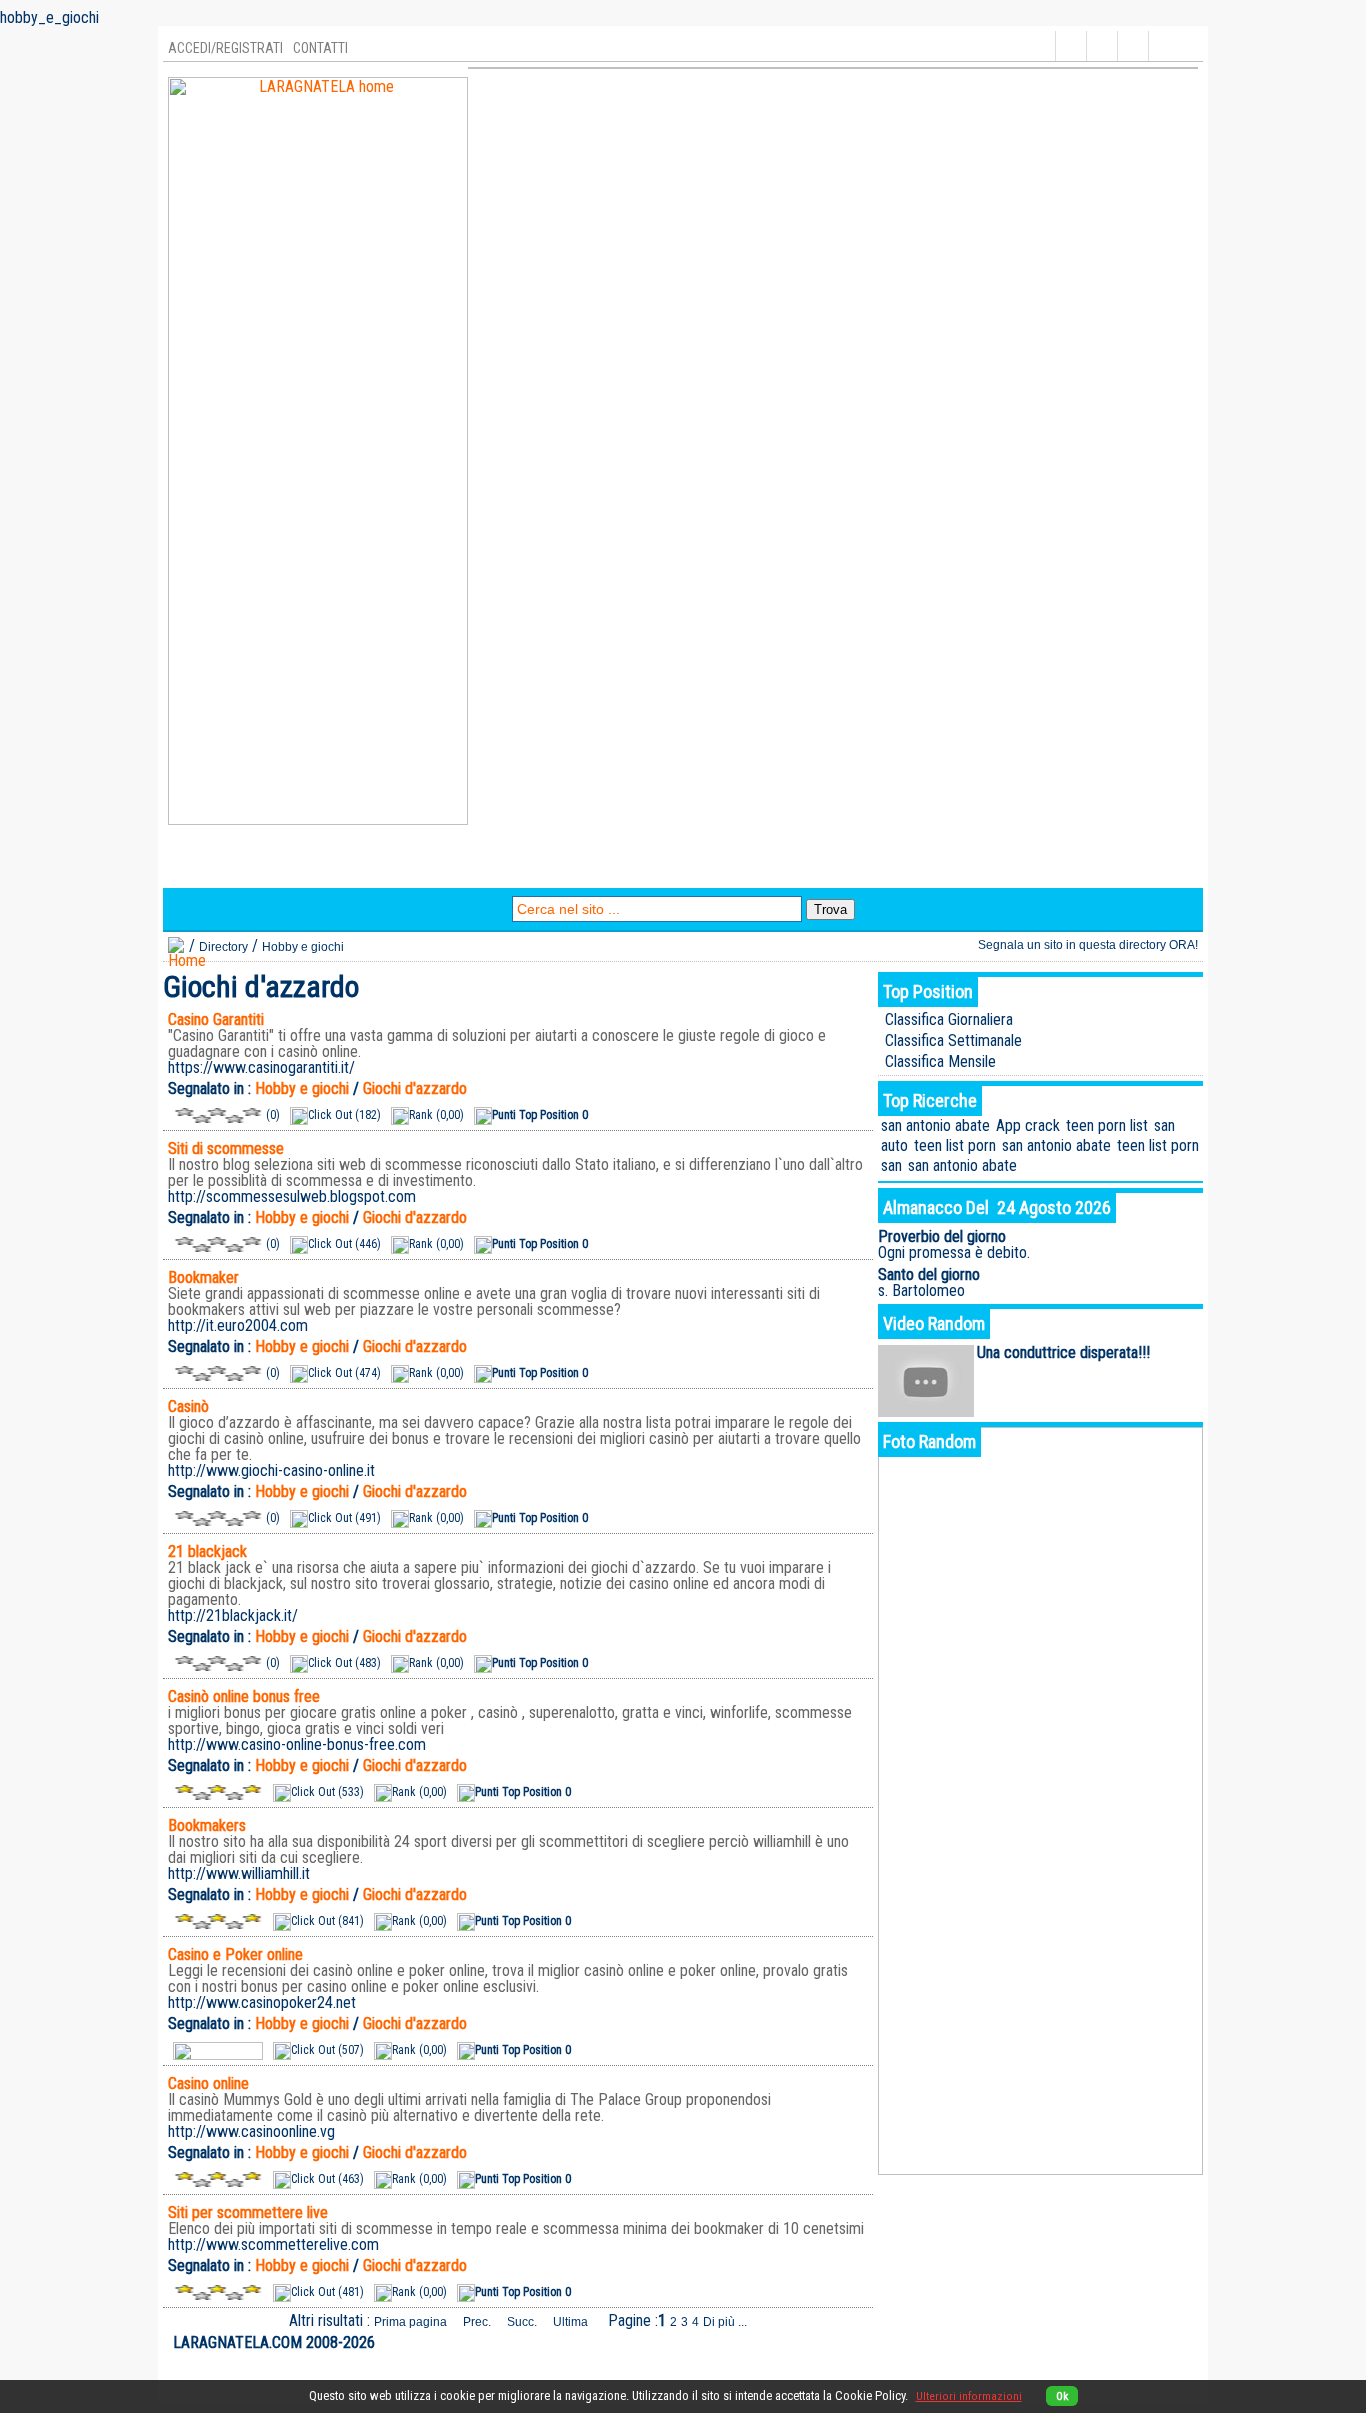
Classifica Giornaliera (949, 1019)
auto (894, 1145)
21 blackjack (207, 1551)
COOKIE (1172, 2343)
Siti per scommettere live (248, 2212)
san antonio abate (935, 1125)
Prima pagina (410, 2322)
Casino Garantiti (216, 1019)
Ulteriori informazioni (969, 2396)
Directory (206, 866)
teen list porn (955, 1145)
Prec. (477, 2322)
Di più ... (725, 2322)
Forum (600, 866)
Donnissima (980, 866)
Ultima (570, 2322)
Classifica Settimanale (953, 1040)
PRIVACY (1119, 2343)
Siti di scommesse (226, 1148)
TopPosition (303, 866)
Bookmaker (203, 1277)
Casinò (188, 1406)
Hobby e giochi (303, 947)
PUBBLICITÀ (1053, 2343)
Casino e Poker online (235, 1954)
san (1164, 1125)
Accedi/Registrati (225, 48)
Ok (1062, 2396)
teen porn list (1107, 1125)
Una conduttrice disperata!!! (1063, 1352)
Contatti (320, 48)
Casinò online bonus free (244, 1696)
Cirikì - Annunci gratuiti (835, 866)
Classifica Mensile (940, 1061)
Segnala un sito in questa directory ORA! (1088, 945)
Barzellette (405, 866)
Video (537, 866)
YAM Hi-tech (688, 866)
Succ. (522, 2322)
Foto (481, 866)
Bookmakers (207, 1825)
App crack (1028, 1125)
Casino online (208, 2083)
